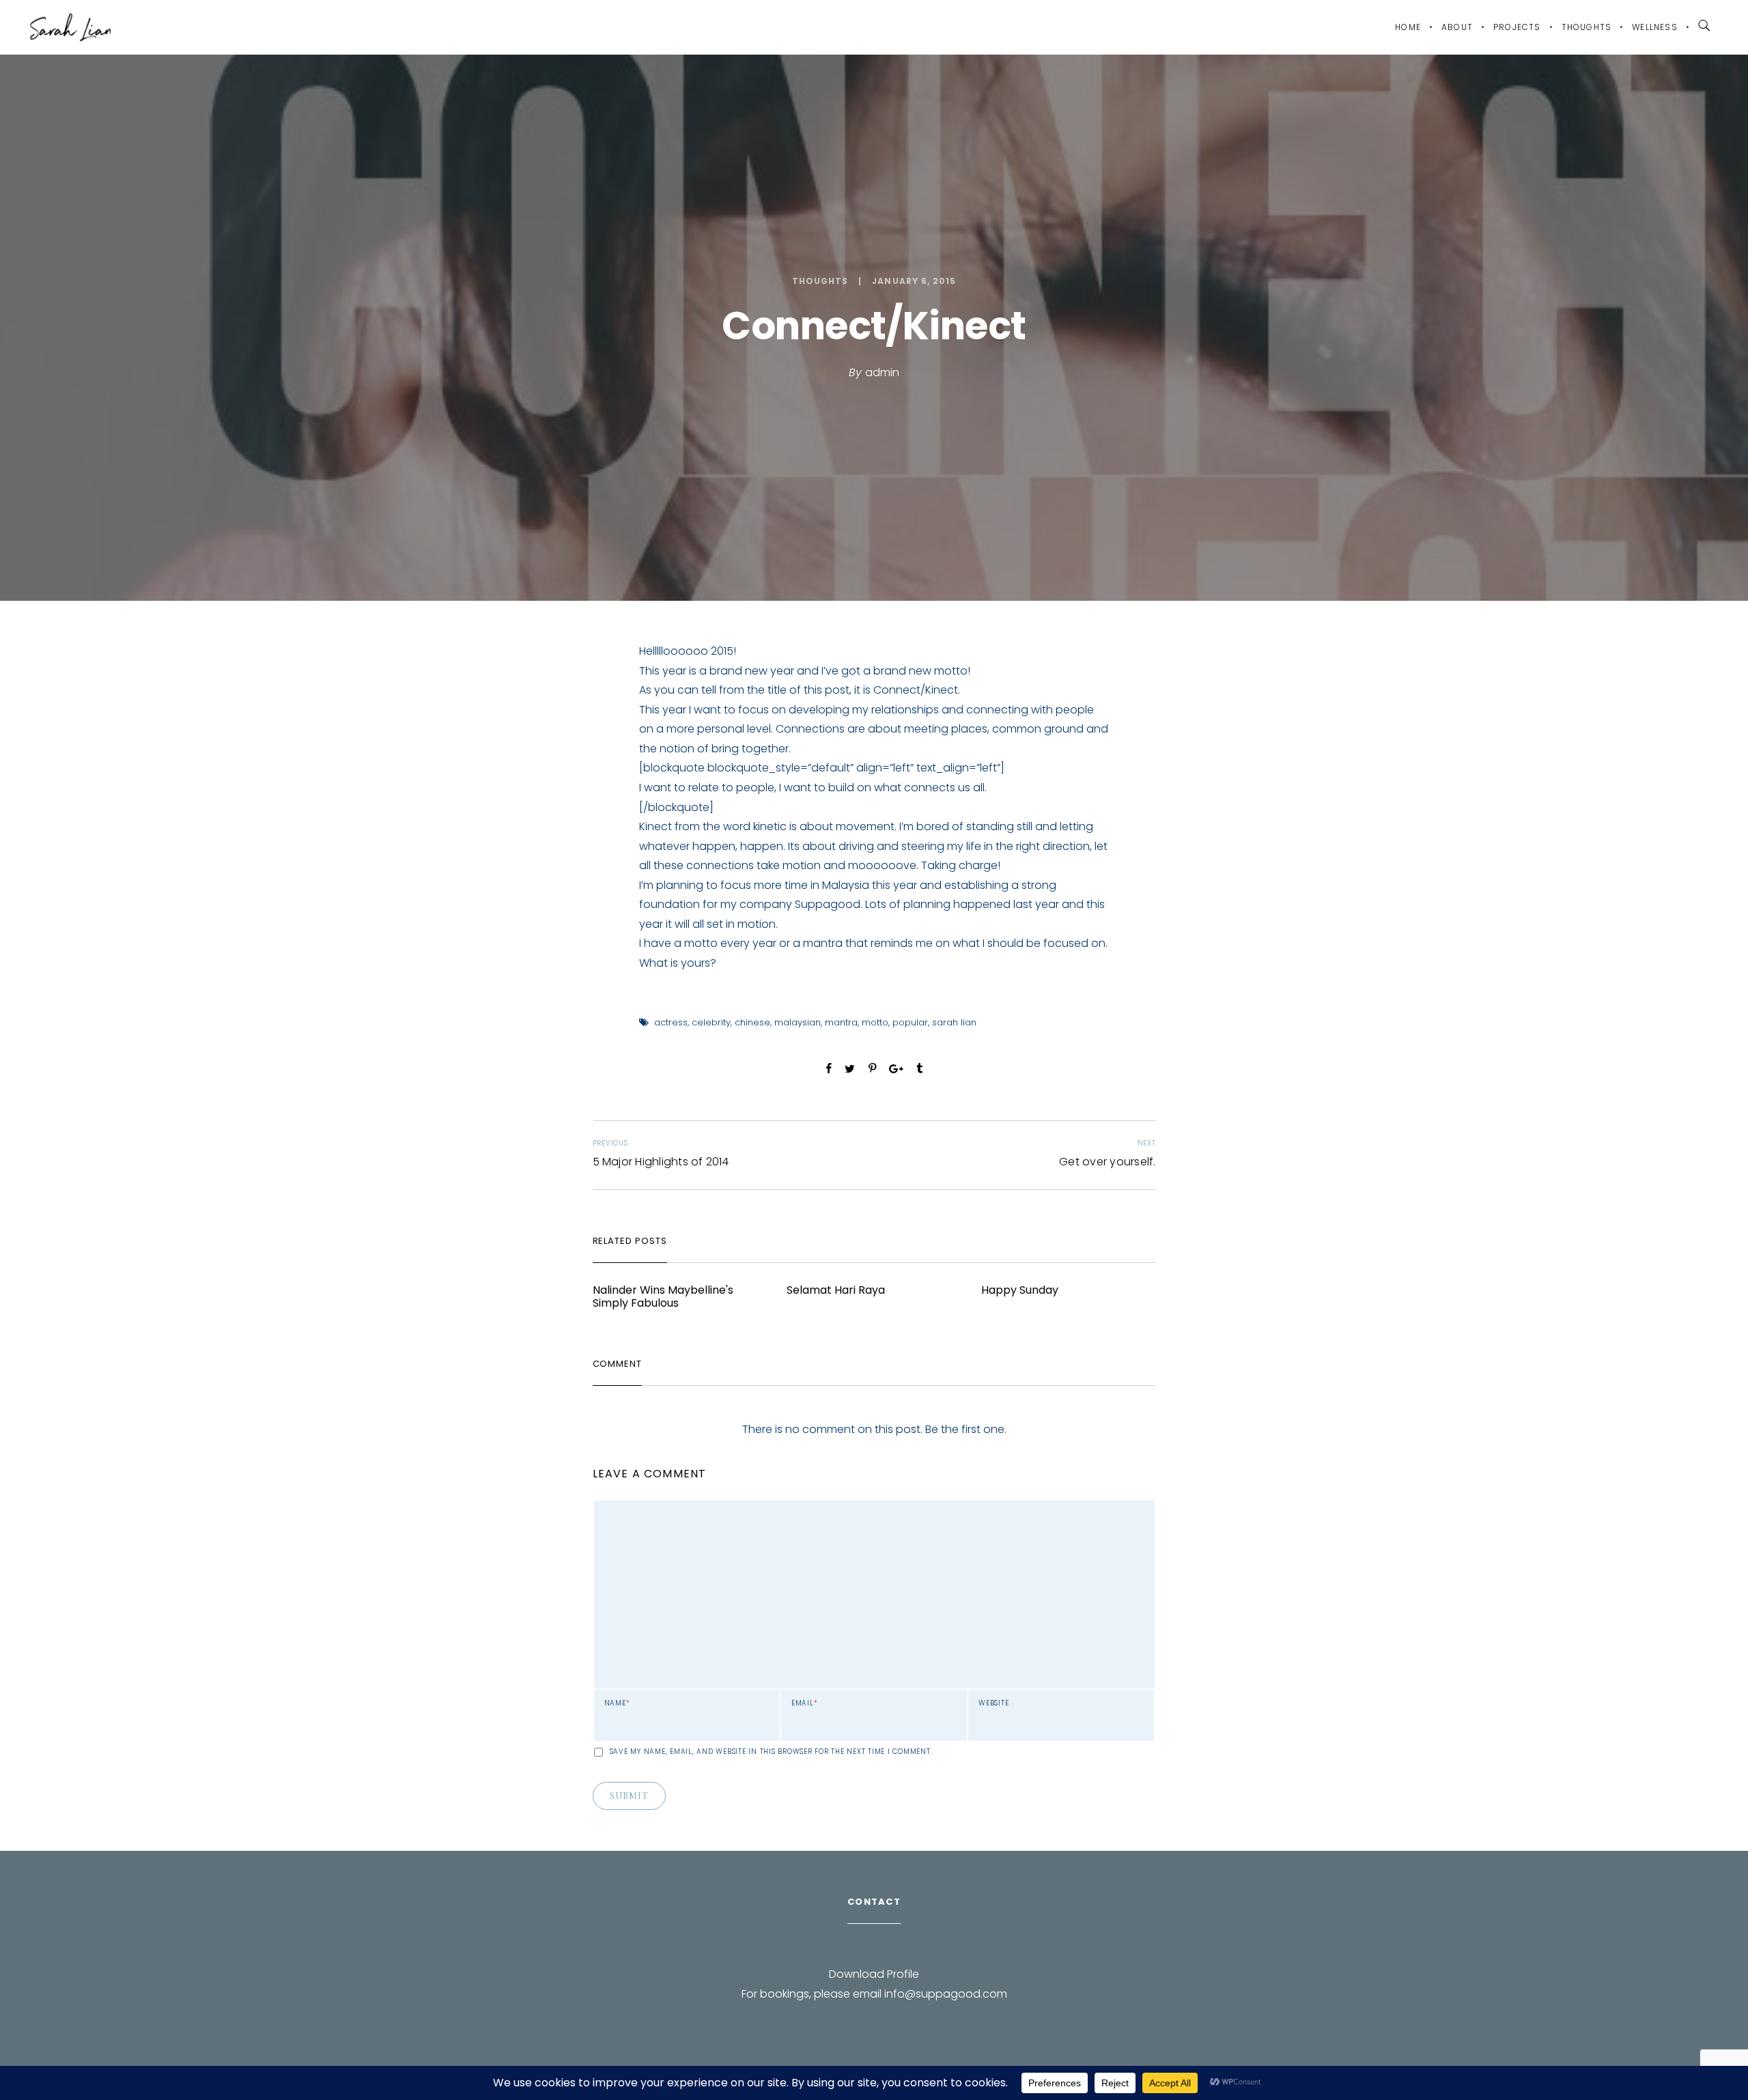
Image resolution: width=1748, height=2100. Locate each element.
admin (882, 372)
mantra (841, 1022)
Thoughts (1587, 27)
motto (875, 1022)
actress (671, 1022)
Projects (1517, 27)
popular (910, 1022)
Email (805, 1703)
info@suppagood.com (946, 1994)
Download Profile (874, 1974)
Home (1408, 27)
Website (993, 1703)
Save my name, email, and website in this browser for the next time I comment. (771, 1752)
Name (617, 1703)
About (1457, 27)
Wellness (1655, 27)
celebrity (711, 1022)
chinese (752, 1022)
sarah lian (954, 1022)
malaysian (798, 1022)
